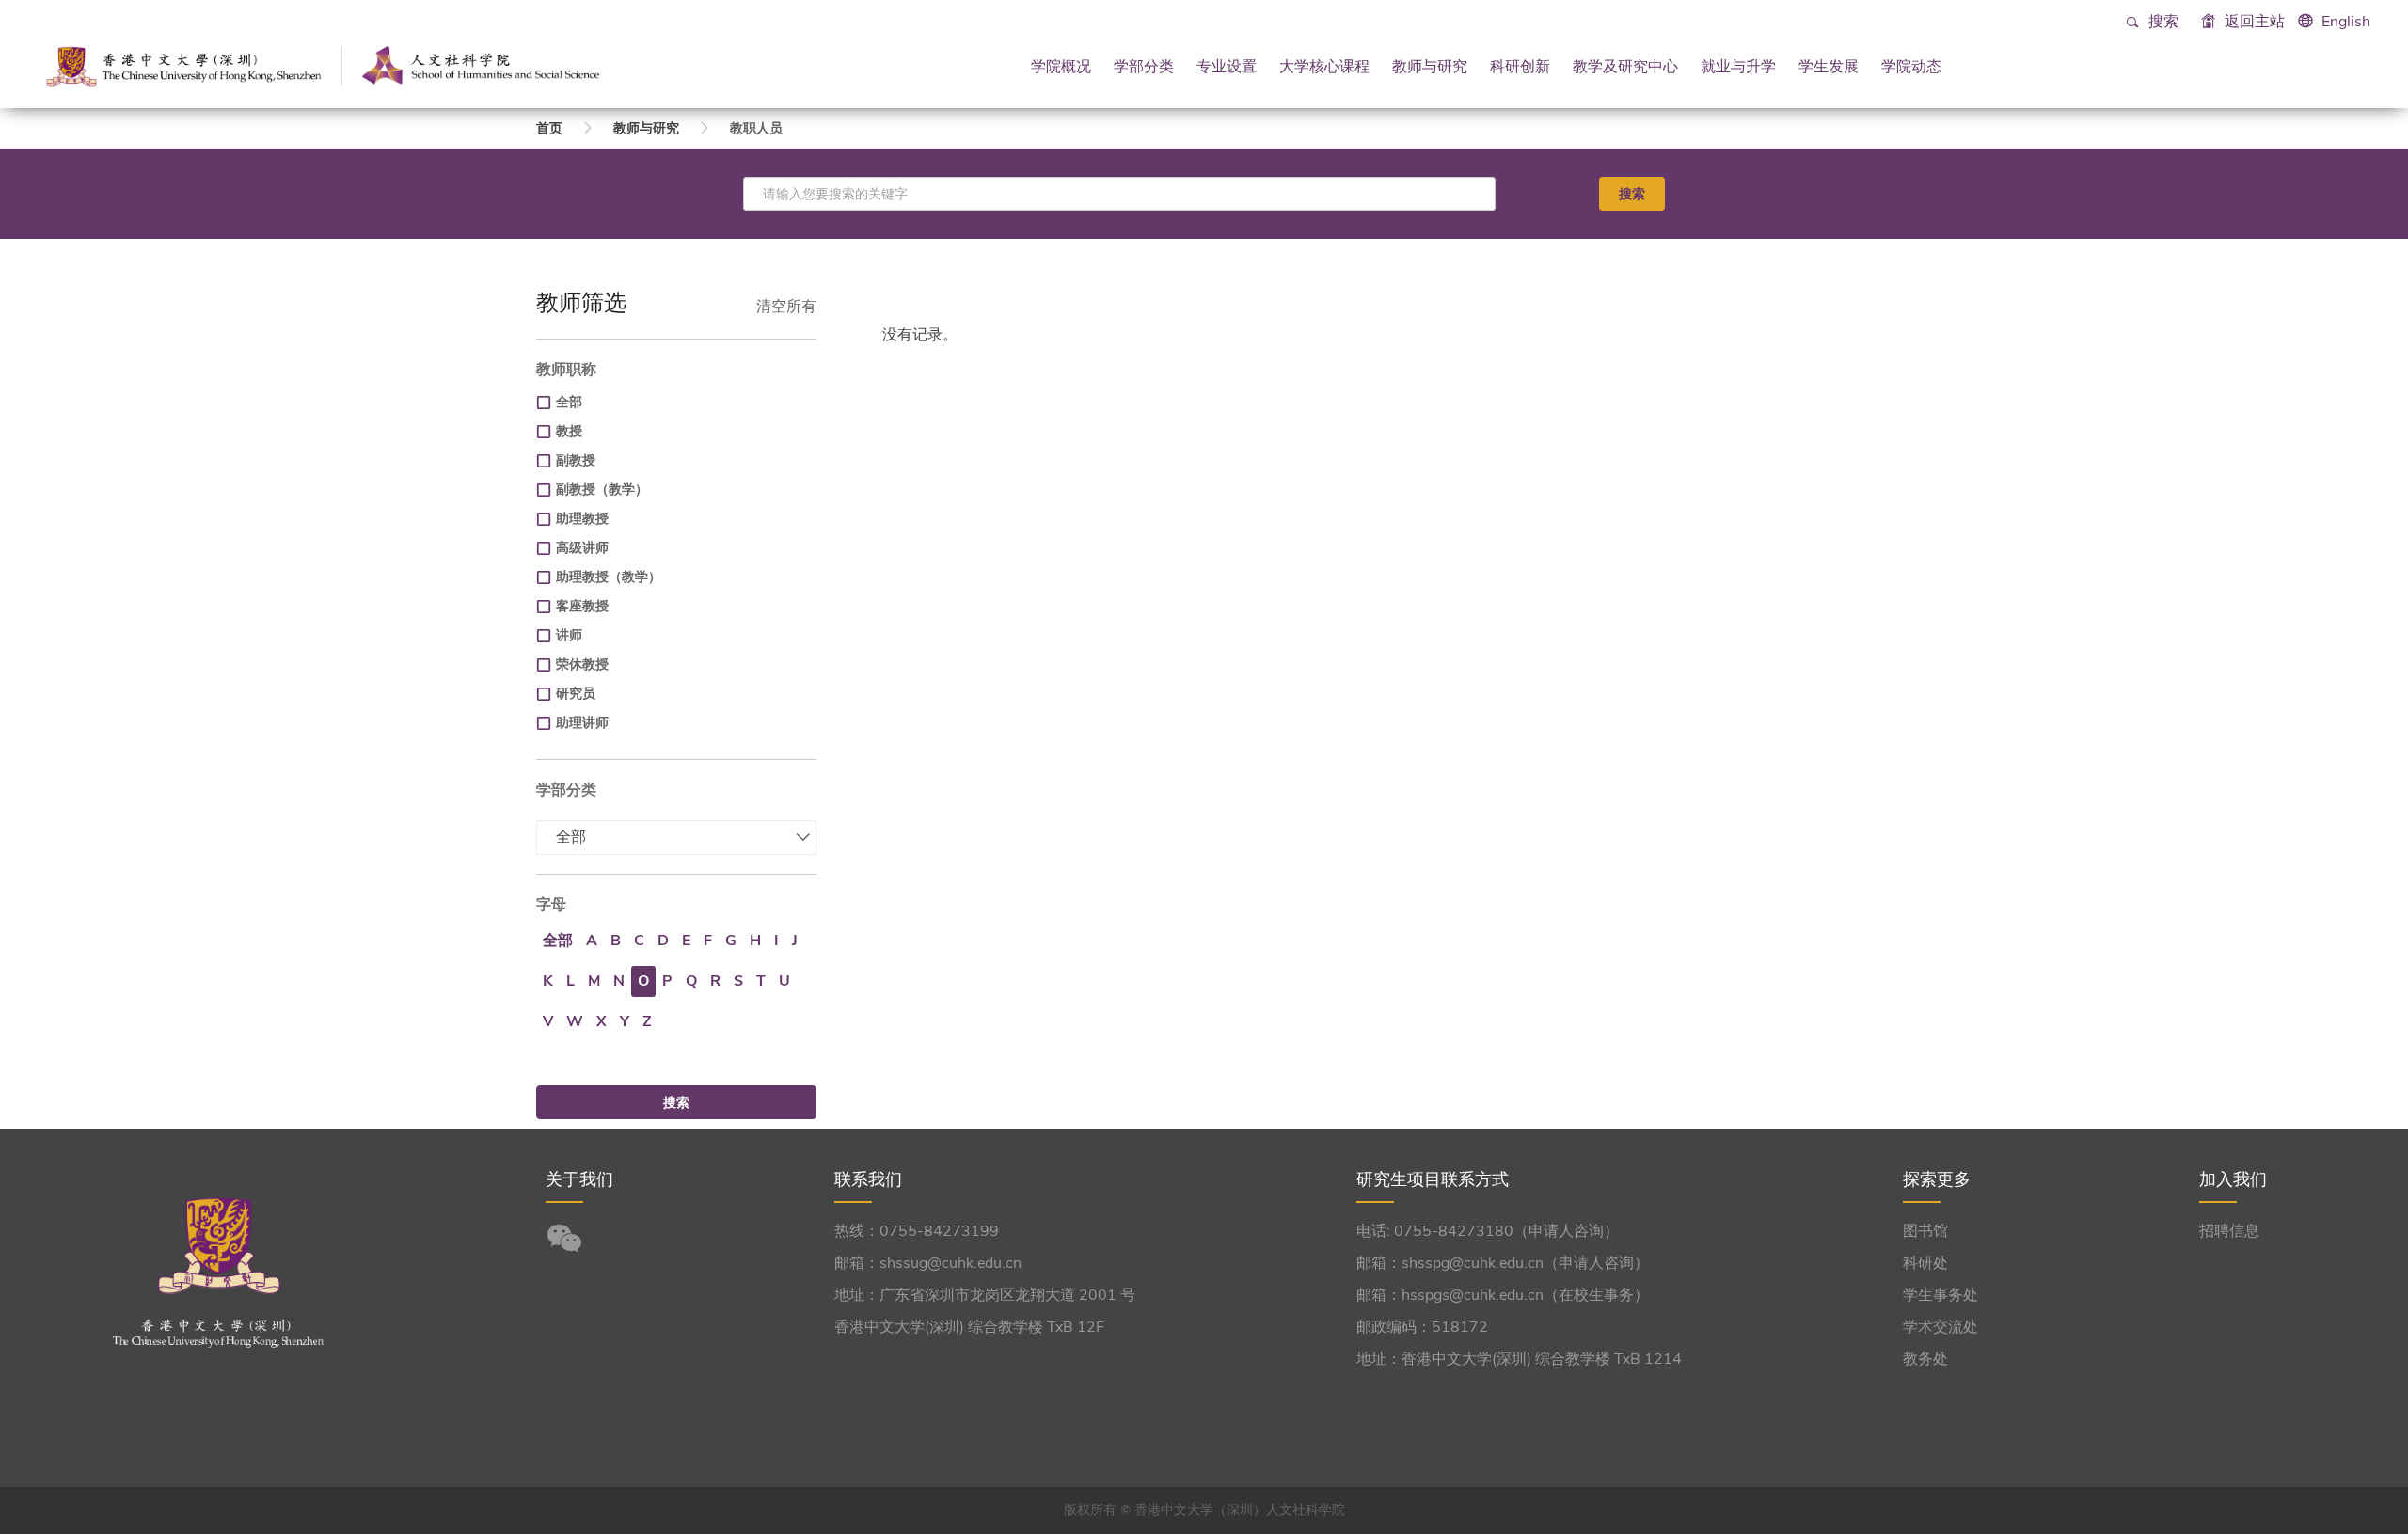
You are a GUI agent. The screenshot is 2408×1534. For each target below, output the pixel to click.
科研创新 (1520, 66)
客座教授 (582, 606)
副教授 (576, 460)
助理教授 (582, 519)
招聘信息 (2229, 1231)
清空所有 (786, 307)
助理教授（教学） (609, 577)
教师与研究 (1430, 66)
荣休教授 (582, 664)
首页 (549, 128)
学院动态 (1911, 66)
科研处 (1925, 1263)
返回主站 (2253, 22)
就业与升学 (1738, 66)
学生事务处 (1941, 1295)
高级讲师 (582, 548)
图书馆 (1925, 1231)
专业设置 (1227, 66)
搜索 (2162, 22)
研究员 (576, 694)
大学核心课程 (1324, 66)
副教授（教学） (602, 490)
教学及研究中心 (1625, 66)
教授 (569, 431)
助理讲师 (582, 723)
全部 (569, 402)
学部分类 (1144, 66)
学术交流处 (1941, 1327)
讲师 (569, 635)
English (2346, 22)
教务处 (1925, 1359)
